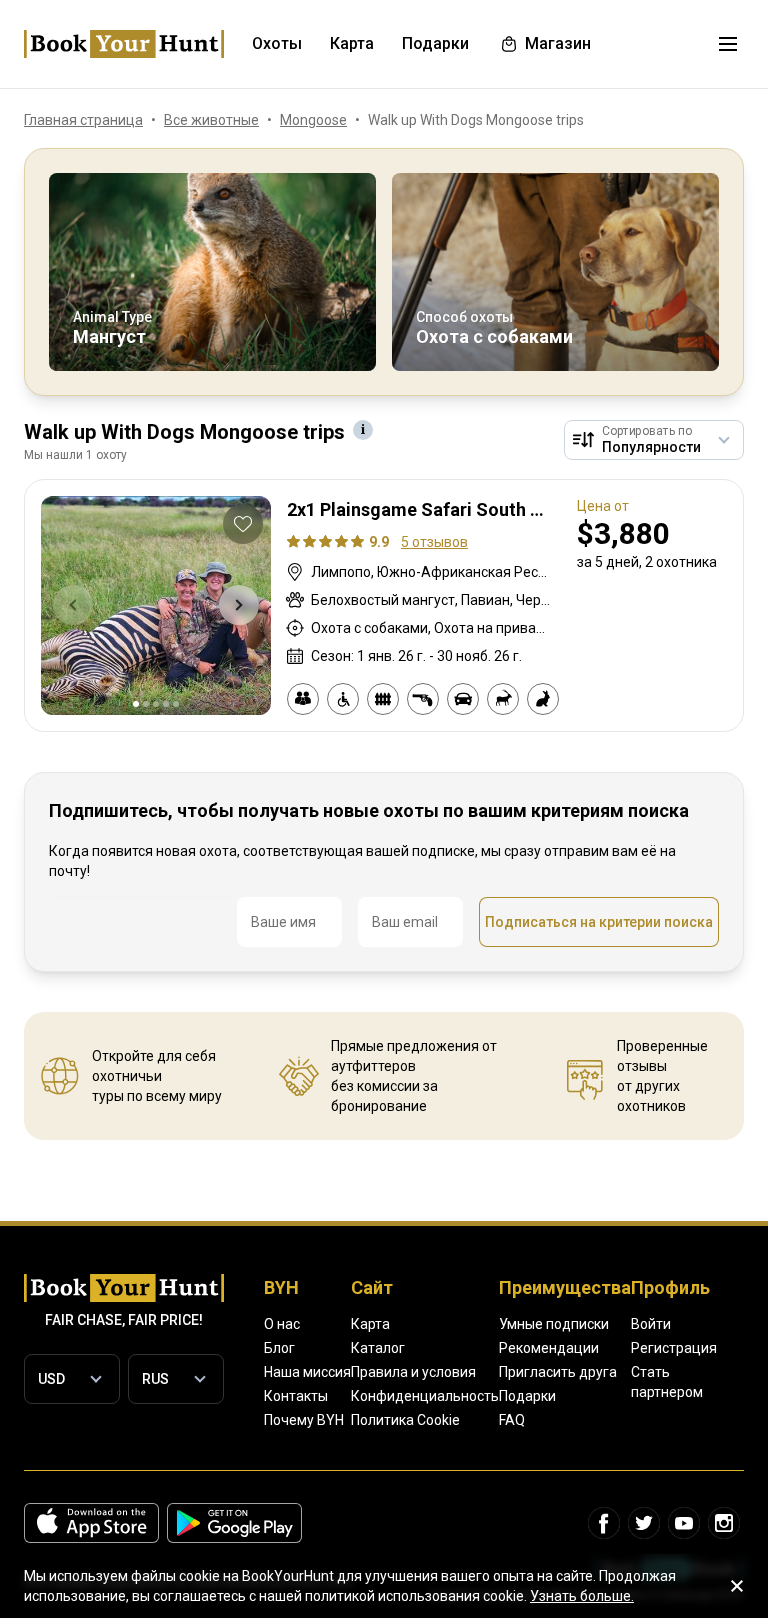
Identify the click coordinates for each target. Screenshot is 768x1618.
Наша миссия (307, 1372)
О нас (282, 1324)
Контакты (296, 1396)
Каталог (378, 1348)
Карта (370, 1324)
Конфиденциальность (425, 1396)
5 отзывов (434, 542)
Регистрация (674, 1348)
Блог (279, 1348)
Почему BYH (304, 1420)
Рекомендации (549, 1348)
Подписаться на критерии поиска (599, 922)
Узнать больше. (582, 1596)
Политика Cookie (405, 1420)
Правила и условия (413, 1372)
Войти (651, 1324)
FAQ (512, 1420)
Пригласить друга (558, 1372)
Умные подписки (554, 1324)
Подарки (527, 1396)
